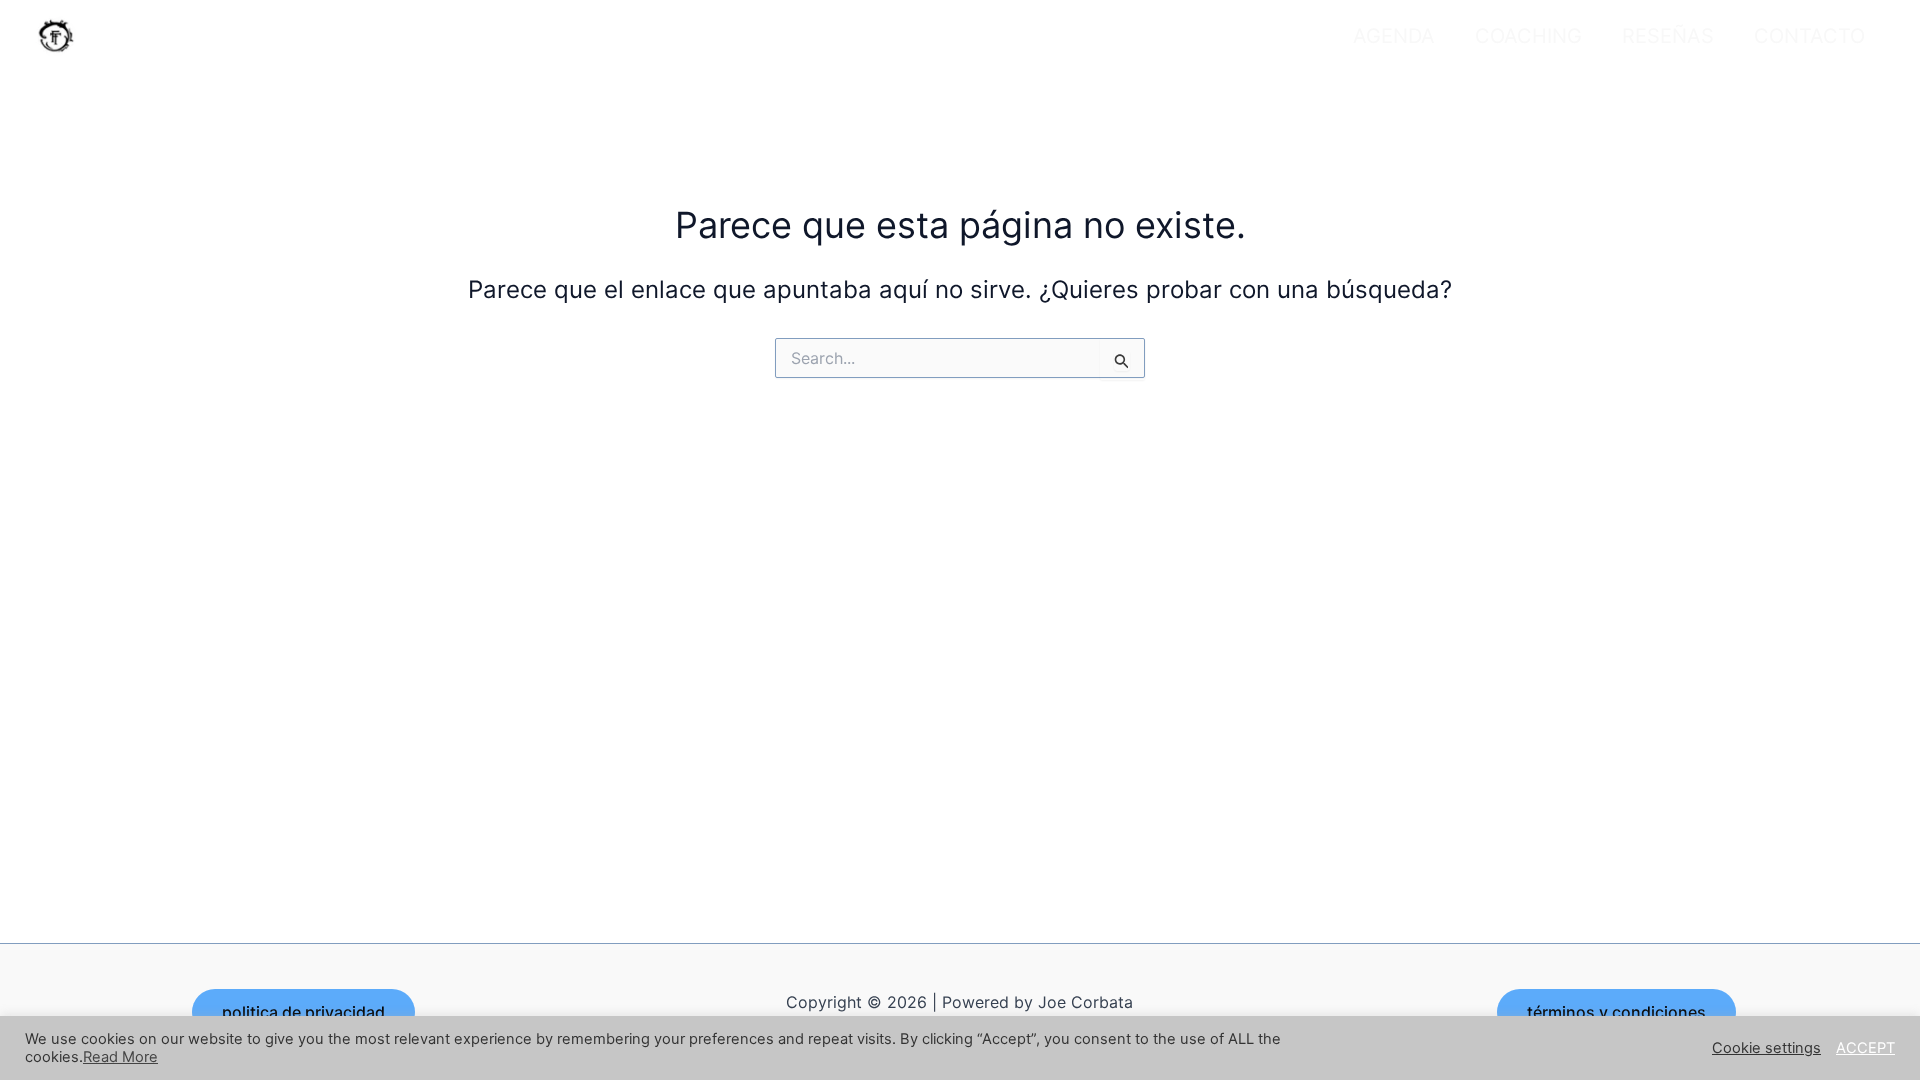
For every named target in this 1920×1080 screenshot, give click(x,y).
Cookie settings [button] (1766, 1048)
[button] (303, 1012)
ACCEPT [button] (1865, 1048)
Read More (120, 1057)
